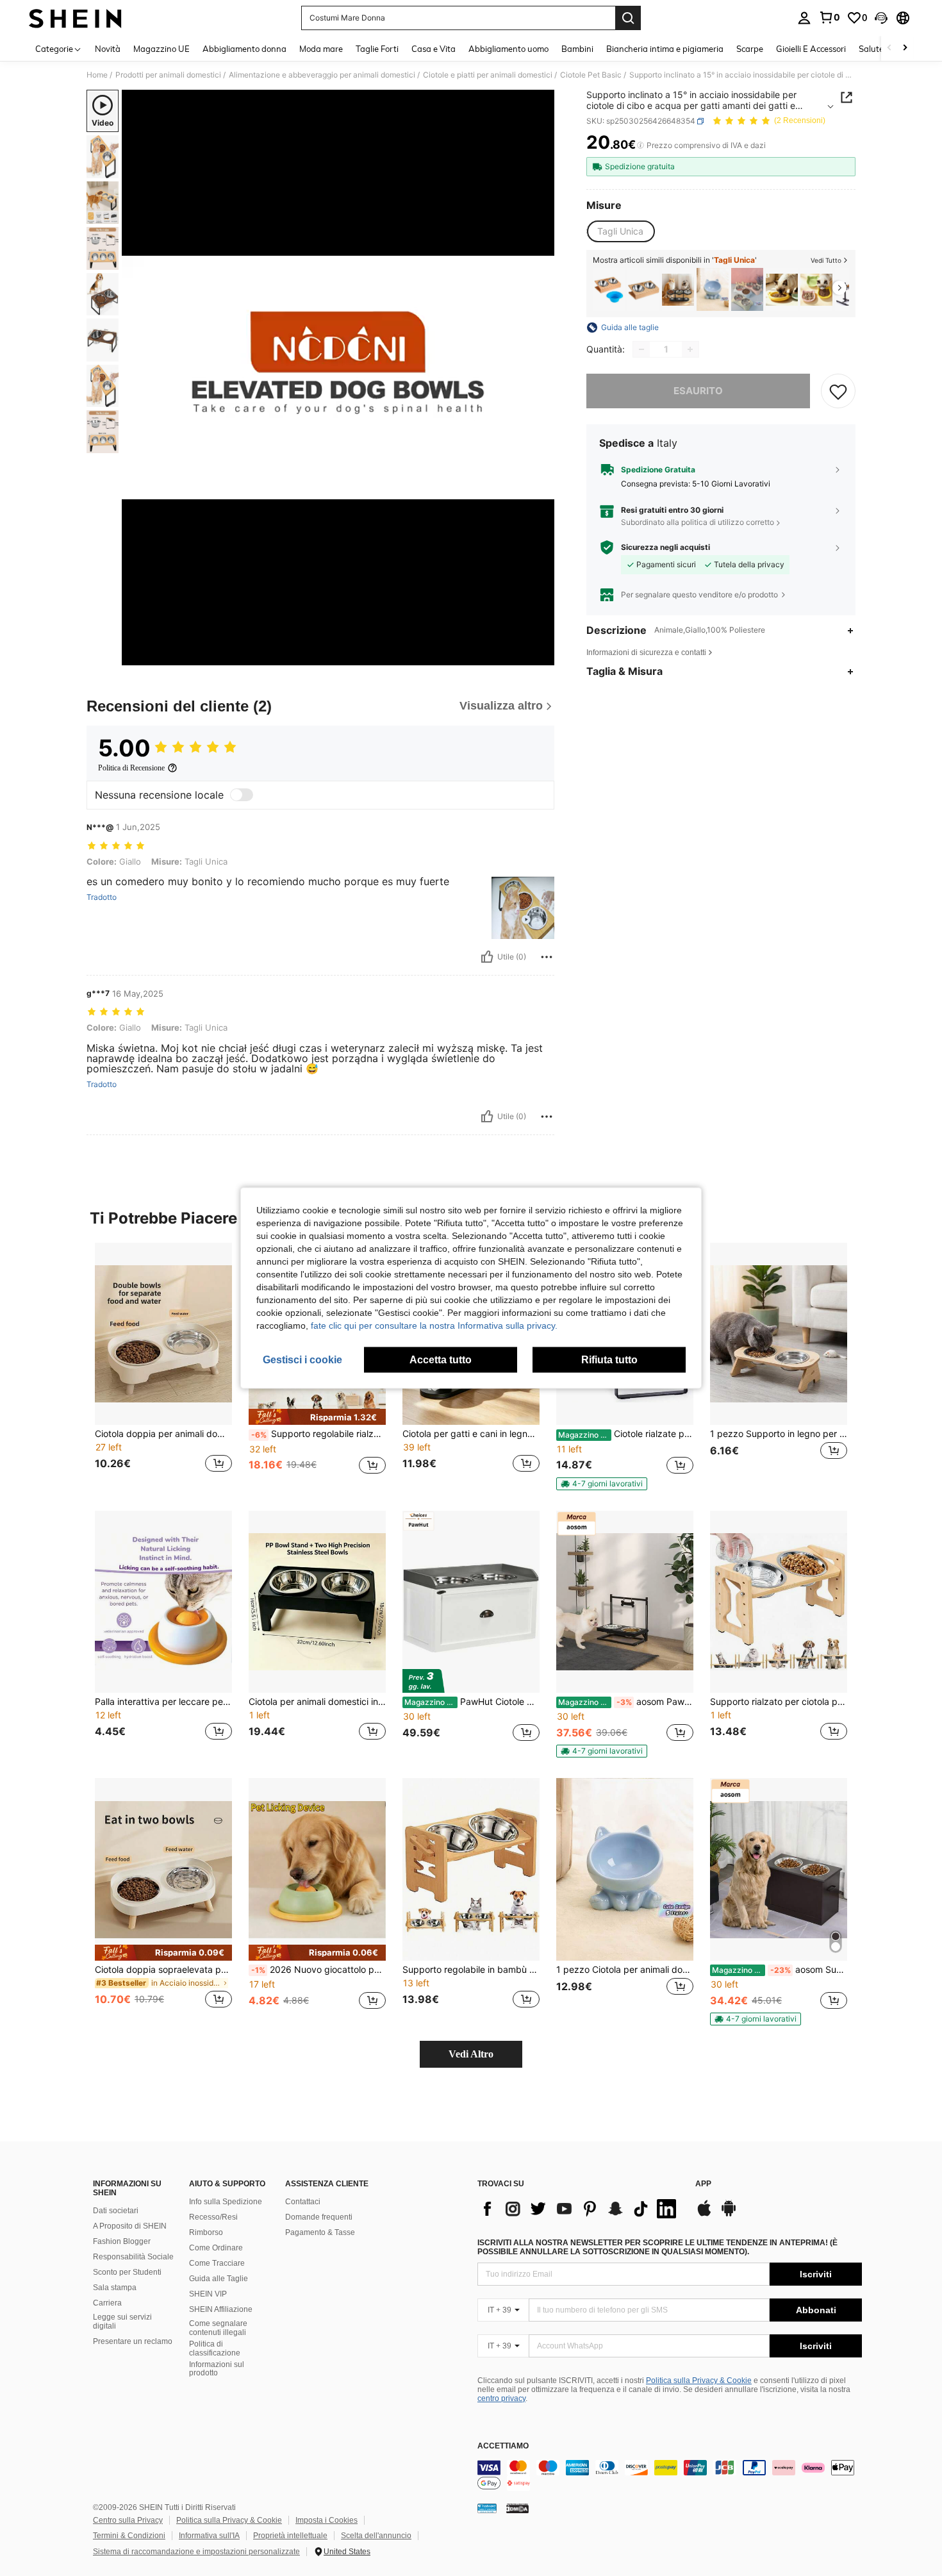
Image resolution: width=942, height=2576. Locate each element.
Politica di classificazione (215, 2348)
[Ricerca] (628, 18)
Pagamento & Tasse (320, 2232)
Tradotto (102, 897)
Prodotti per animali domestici (168, 75)
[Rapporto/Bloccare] (547, 957)
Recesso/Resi (213, 2217)
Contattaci (303, 2202)
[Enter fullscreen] (541, 655)
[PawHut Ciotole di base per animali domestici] (471, 1602)
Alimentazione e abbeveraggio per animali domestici (322, 75)
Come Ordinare (216, 2248)
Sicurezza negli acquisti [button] (665, 547)
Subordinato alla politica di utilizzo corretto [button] (698, 522)
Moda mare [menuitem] (321, 49)
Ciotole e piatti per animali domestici (488, 75)
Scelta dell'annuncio (376, 2536)
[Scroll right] (905, 48)
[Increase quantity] (690, 349)
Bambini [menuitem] (577, 49)
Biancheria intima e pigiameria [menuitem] (665, 49)
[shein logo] (75, 18)
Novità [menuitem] (108, 49)
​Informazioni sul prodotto (217, 2369)
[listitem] (609, 289)
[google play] (729, 2215)
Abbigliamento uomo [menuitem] (508, 49)
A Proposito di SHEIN (130, 2226)
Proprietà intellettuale (290, 2536)
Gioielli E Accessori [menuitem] (811, 49)
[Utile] (487, 957)
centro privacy (501, 2398)
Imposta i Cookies (326, 2520)
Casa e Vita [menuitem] (434, 49)
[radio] (620, 231)
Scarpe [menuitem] (750, 49)
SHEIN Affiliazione (221, 2309)
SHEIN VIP (208, 2294)
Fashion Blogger (122, 2241)
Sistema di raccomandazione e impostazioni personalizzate (196, 2552)
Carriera (107, 2303)
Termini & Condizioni (129, 2536)
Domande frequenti (319, 2217)
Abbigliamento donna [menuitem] (244, 49)
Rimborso (206, 2232)
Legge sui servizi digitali (122, 2322)
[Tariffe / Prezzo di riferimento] (640, 145)
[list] (580, 2209)
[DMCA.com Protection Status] (517, 2508)
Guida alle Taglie (219, 2279)
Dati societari (116, 2211)
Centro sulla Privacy (128, 2520)
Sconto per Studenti (127, 2272)
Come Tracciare (217, 2263)
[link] (829, 17)
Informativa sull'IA (209, 2536)
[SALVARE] (838, 391)
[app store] (704, 2215)
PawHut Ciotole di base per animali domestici (472, 1702)
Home (97, 75)
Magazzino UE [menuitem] (161, 49)
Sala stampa (115, 2288)
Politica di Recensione (131, 768)
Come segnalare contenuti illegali (218, 2328)
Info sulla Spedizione (226, 2202)
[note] (317, 1417)
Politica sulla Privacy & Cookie (699, 2381)
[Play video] (338, 378)
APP (703, 2184)
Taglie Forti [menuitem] (377, 49)
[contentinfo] (670, 2475)
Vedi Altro (471, 2054)
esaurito (698, 391)
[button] (881, 18)
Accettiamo (503, 2446)
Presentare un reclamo (133, 2341)
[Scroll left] (889, 48)
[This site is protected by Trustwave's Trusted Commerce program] (487, 2508)
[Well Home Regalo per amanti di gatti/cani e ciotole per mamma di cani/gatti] (643, 289)
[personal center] (804, 18)
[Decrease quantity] (641, 349)
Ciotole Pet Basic (591, 75)
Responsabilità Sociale (133, 2257)
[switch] (242, 795)
